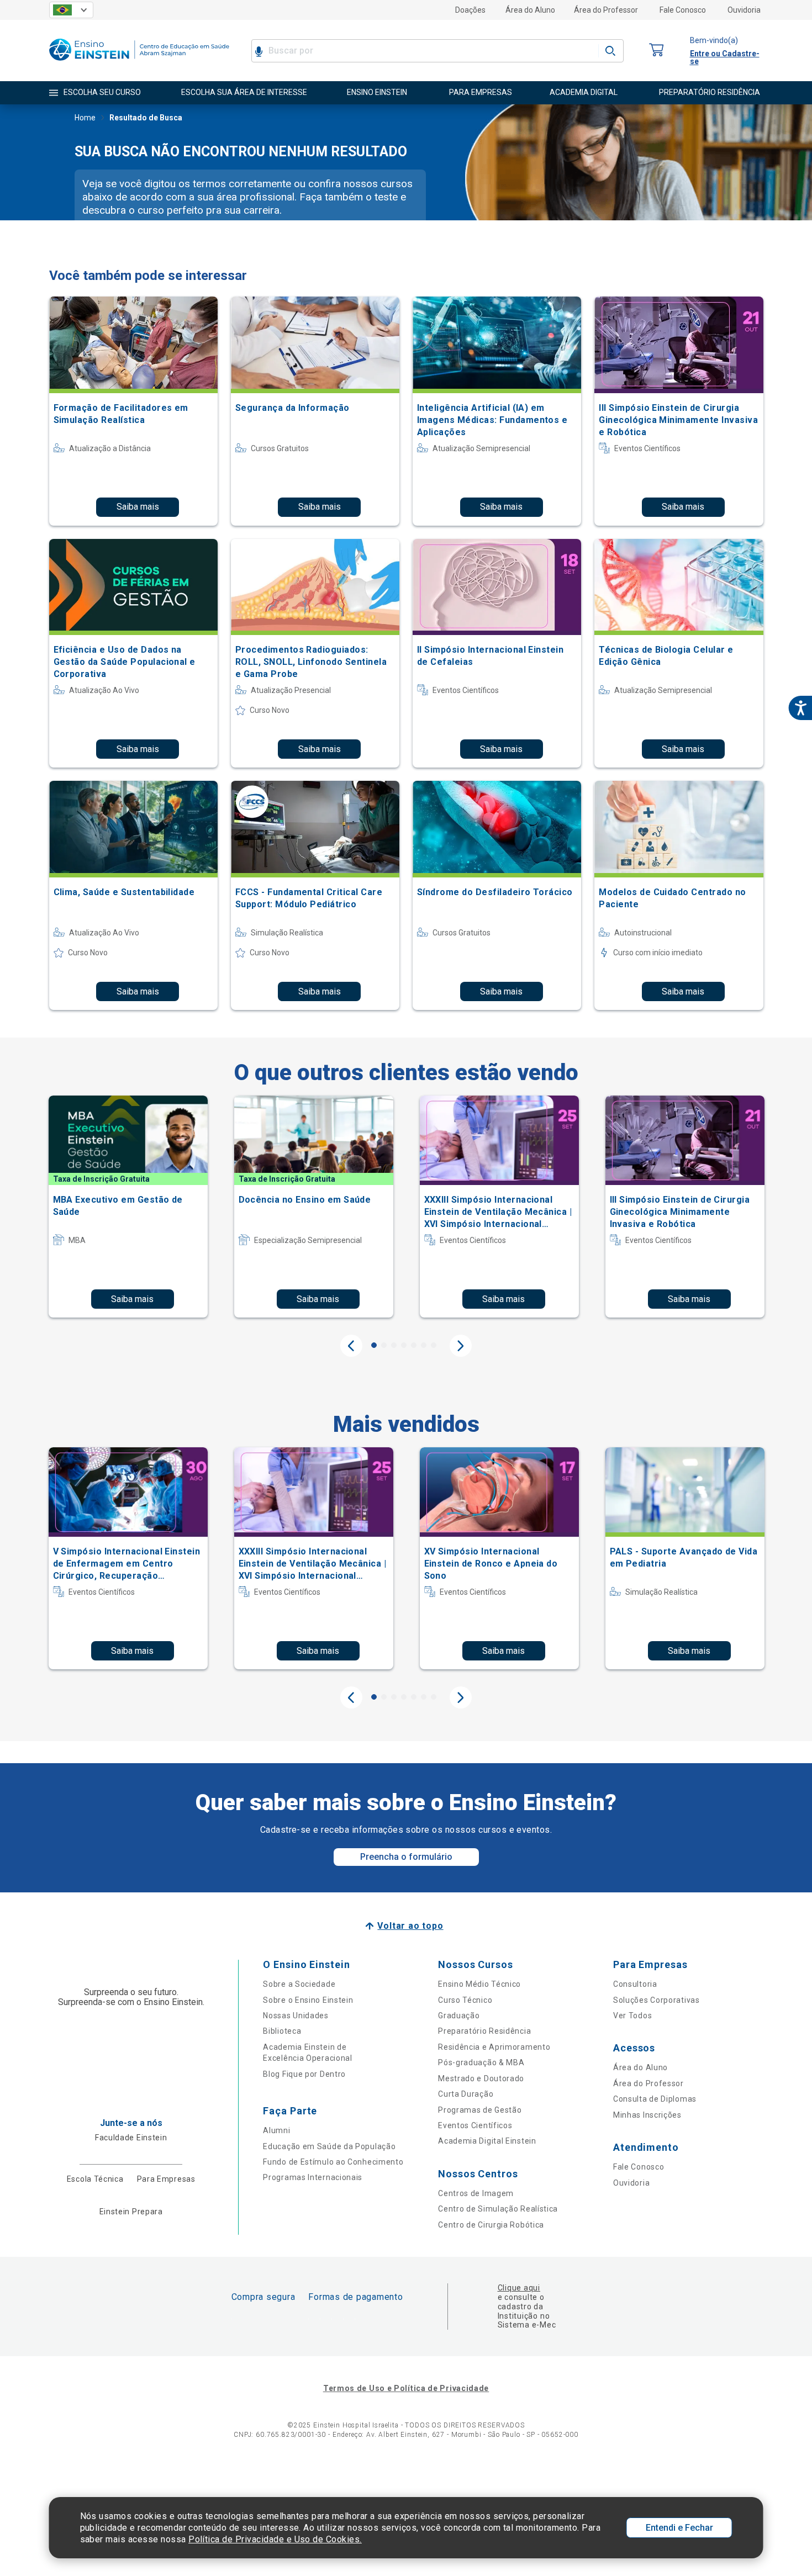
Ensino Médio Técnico (479, 1984)
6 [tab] (424, 1345)
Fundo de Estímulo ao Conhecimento (333, 2162)
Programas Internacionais (313, 2177)
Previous (351, 1346)
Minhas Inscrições (647, 2115)
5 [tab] (414, 1345)
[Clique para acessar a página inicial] (139, 63)
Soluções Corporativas (657, 2000)
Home (85, 118)
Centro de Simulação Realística (498, 2209)
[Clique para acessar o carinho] (657, 51)
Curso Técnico (465, 2000)
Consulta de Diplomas (655, 2099)
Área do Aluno (530, 10)
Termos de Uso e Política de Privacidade (406, 2388)
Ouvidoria (744, 10)
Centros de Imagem (476, 2193)
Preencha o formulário (406, 1857)
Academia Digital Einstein (487, 2141)
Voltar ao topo (410, 1926)
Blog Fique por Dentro (304, 2074)
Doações (470, 10)
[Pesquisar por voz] (259, 51)
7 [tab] (434, 1345)
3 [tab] (394, 1345)
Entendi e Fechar (679, 2528)
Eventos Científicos (475, 2125)
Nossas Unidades (296, 2016)
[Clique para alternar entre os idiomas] (71, 10)
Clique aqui (519, 2288)
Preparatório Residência (484, 2031)
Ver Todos (632, 2016)
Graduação (459, 2016)
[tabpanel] (128, 1207)
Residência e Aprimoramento (494, 2047)
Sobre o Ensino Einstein (308, 2000)
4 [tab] (404, 1345)
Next (461, 1346)
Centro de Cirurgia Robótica (491, 2225)
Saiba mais (138, 507)
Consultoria (635, 1984)
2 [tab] (384, 1345)
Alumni (276, 2130)
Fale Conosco (683, 10)
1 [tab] (374, 1345)
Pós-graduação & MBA (481, 2062)
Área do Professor (606, 10)
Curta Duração (466, 2094)
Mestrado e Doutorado (481, 2078)
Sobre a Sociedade (299, 1984)
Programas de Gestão (480, 2110)
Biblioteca (282, 2031)
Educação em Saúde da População (329, 2146)
